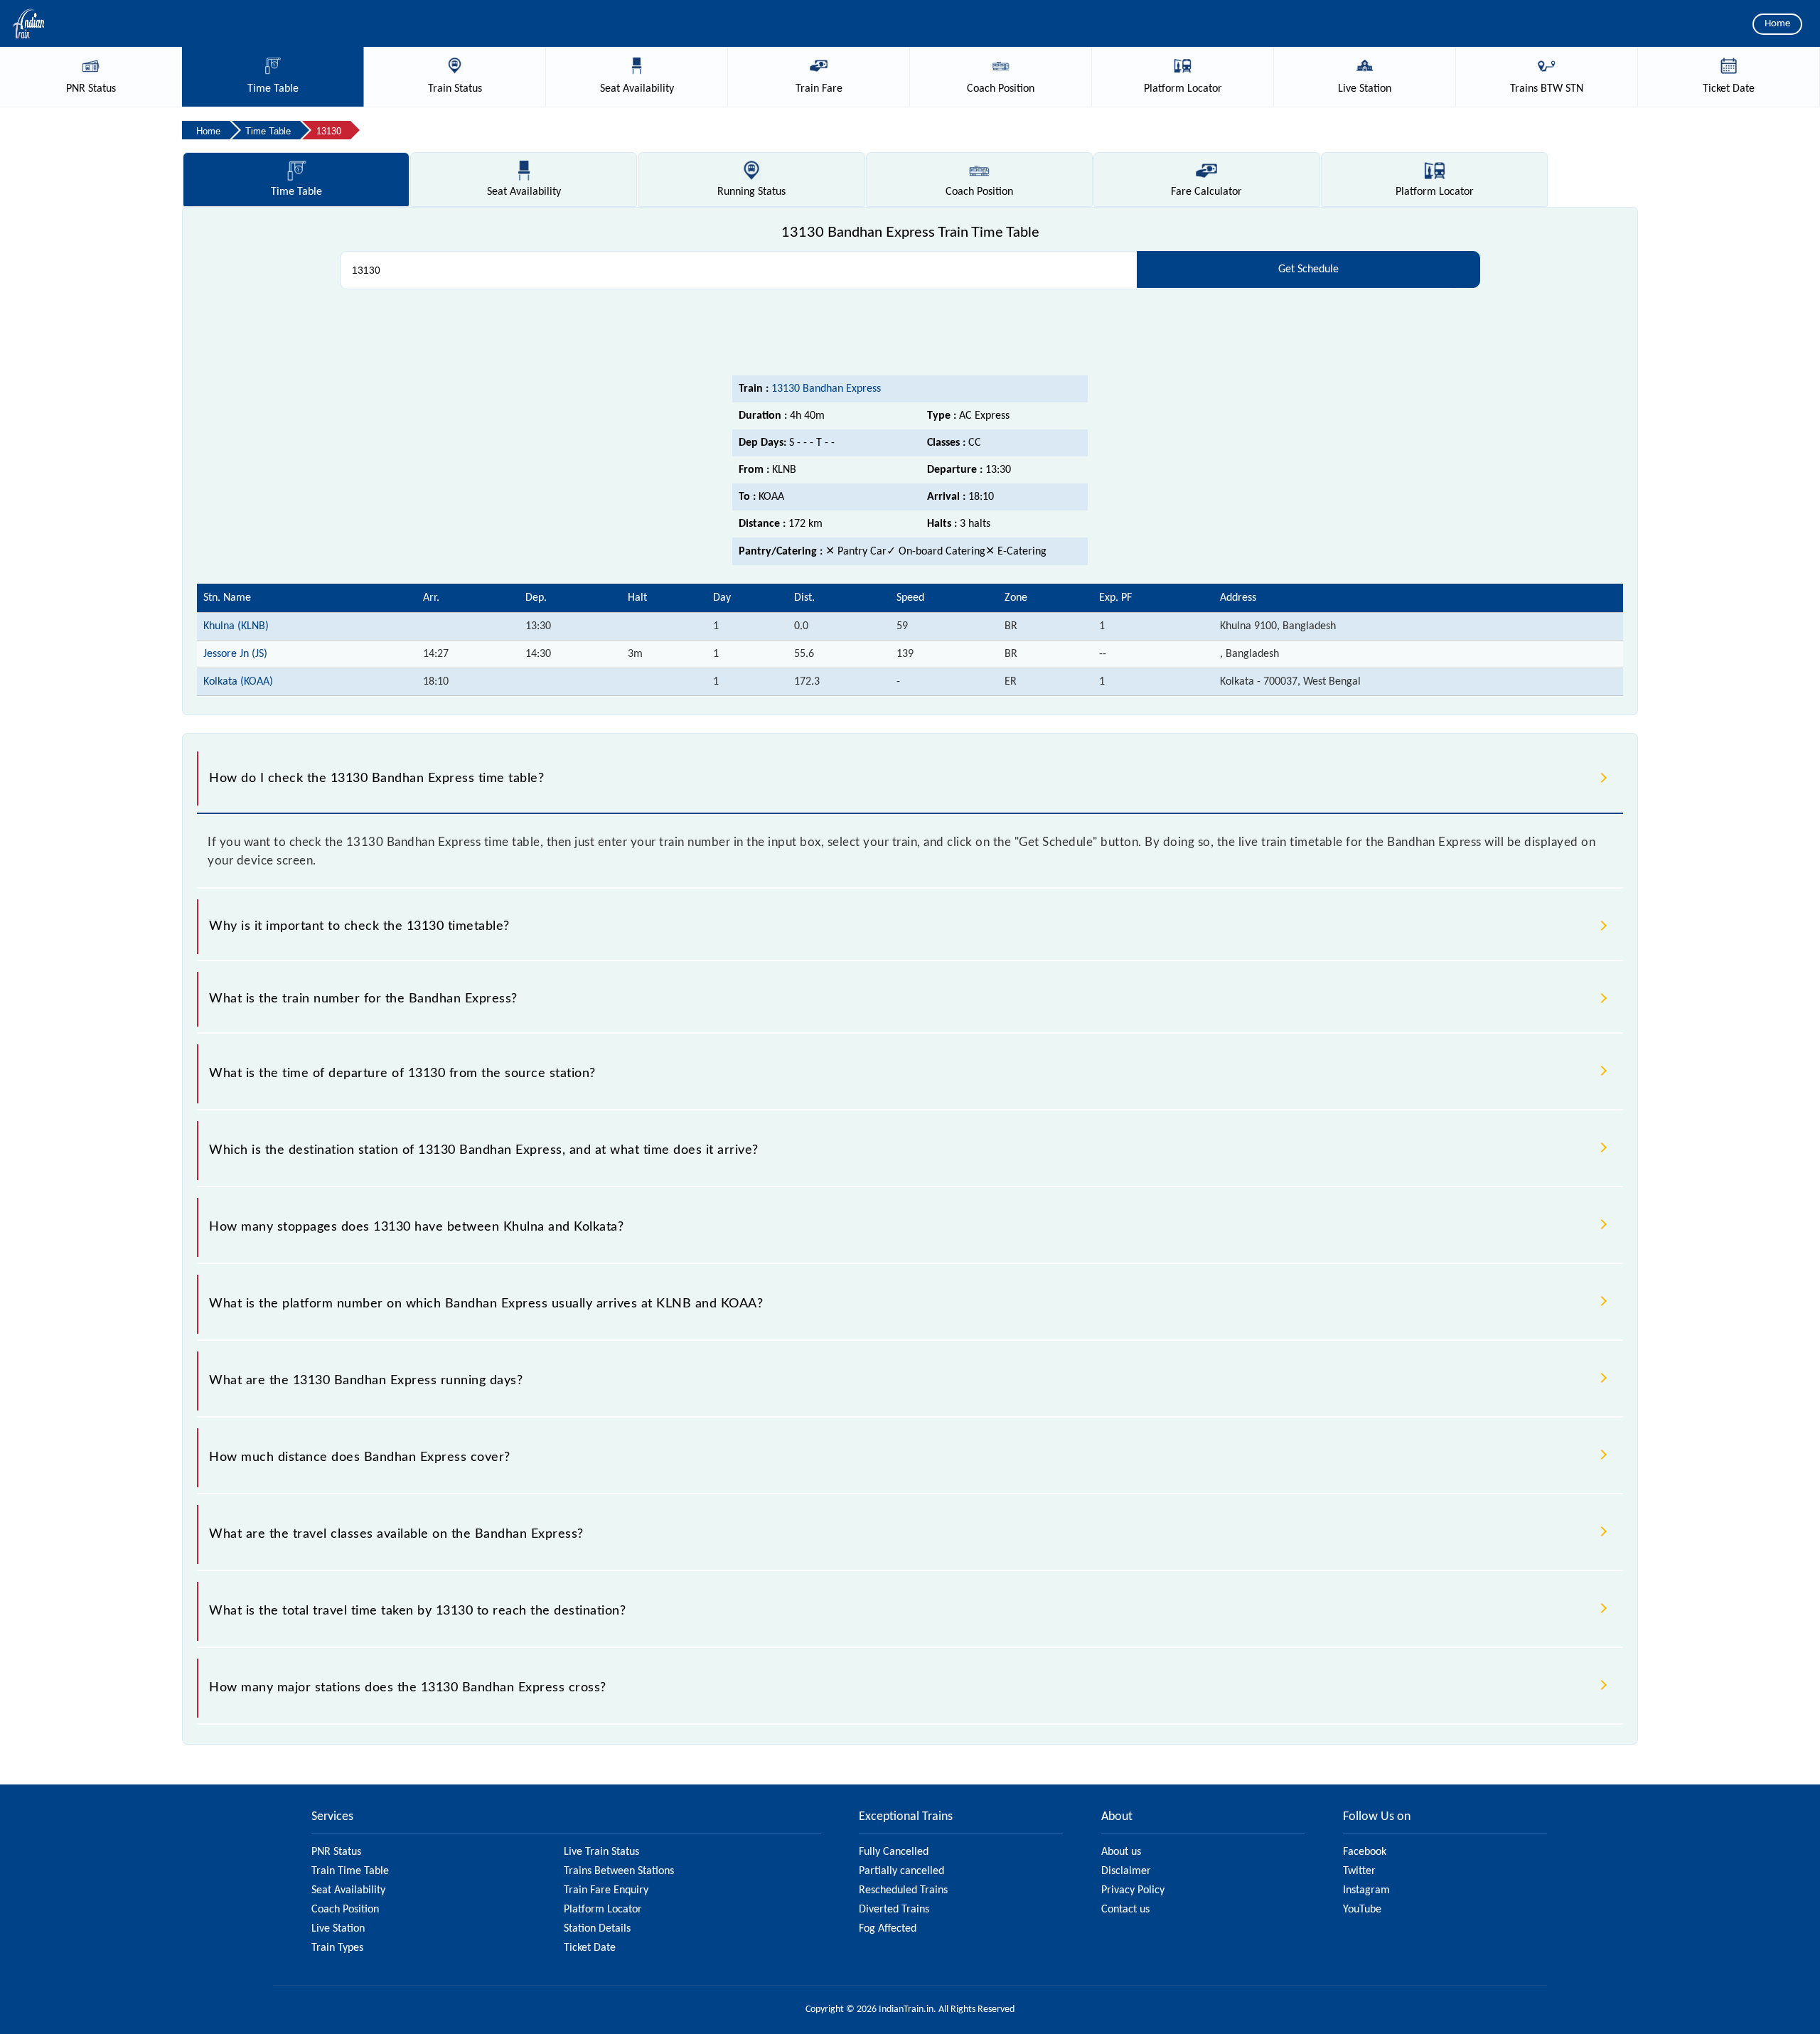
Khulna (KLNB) (236, 626)
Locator (1435, 192)
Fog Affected (888, 1929)
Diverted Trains (894, 1910)
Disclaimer (1126, 1871)
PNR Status (336, 1852)
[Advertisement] (910, 336)
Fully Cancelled (894, 1852)
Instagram (1366, 1890)
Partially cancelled (901, 1871)
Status (751, 192)
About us (1121, 1852)
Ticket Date (590, 1948)
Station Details (597, 1929)
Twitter (1359, 1871)
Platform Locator (603, 1910)
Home (1777, 24)
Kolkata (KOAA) (238, 682)
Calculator (1206, 192)
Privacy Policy (1133, 1890)
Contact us (1125, 1910)
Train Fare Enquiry (606, 1890)
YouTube (1362, 1910)
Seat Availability (348, 1890)
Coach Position (345, 1910)
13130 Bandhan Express (826, 389)
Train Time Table (350, 1871)
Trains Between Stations (619, 1871)
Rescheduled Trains (903, 1890)
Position (979, 192)
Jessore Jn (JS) (235, 654)
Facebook (1365, 1852)
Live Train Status (601, 1852)
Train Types (337, 1948)
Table (296, 192)
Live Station (338, 1929)
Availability (524, 192)
